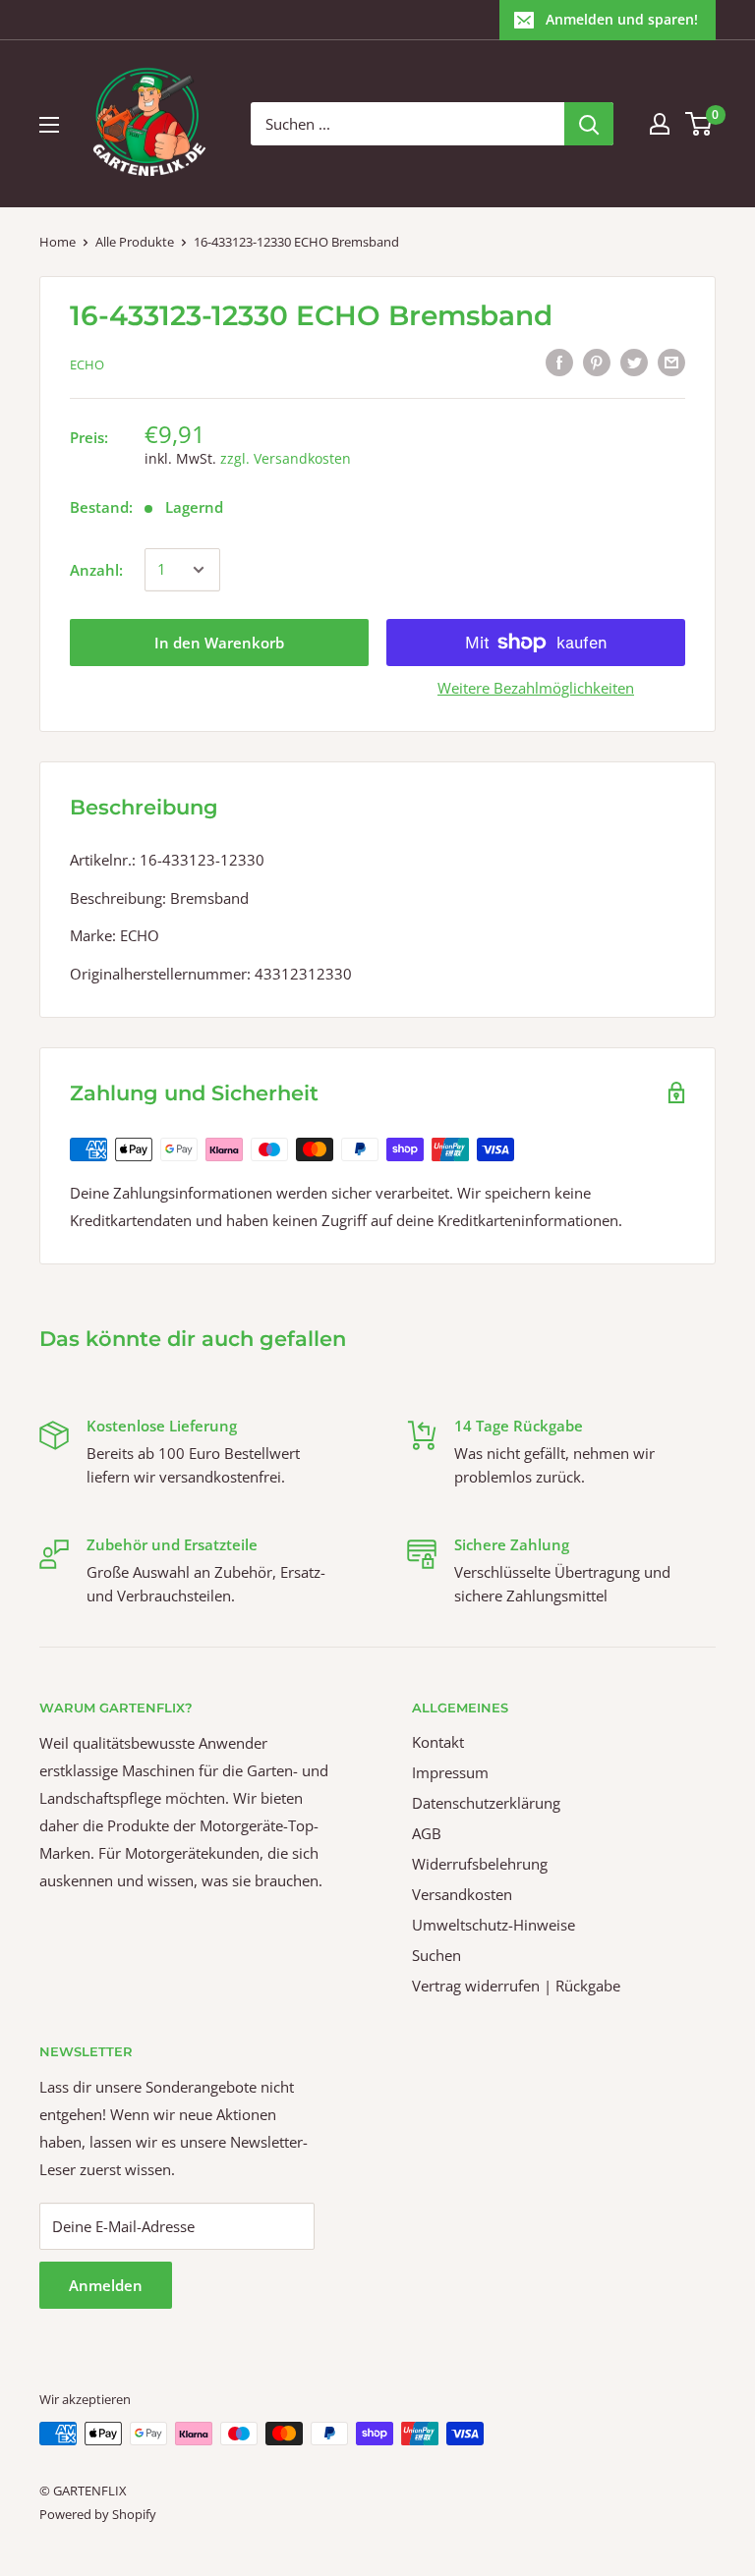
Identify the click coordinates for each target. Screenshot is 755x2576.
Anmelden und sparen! (622, 19)
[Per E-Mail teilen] (671, 362)
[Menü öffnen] (49, 125)
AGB (427, 1833)
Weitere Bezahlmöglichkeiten (536, 688)
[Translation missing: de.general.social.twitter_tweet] (634, 362)
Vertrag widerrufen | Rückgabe (516, 1986)
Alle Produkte (135, 242)
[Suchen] (589, 124)
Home (58, 242)
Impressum (450, 1772)
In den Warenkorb (219, 643)
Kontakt (438, 1742)
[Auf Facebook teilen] (559, 362)
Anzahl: (96, 570)
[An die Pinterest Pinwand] (597, 362)
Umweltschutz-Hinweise (494, 1925)
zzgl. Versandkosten (286, 458)
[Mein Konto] (660, 124)
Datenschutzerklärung (486, 1803)
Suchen (436, 1955)
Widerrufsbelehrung (480, 1864)
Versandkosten (462, 1894)
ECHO (87, 364)
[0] (699, 124)
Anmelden (106, 2285)
